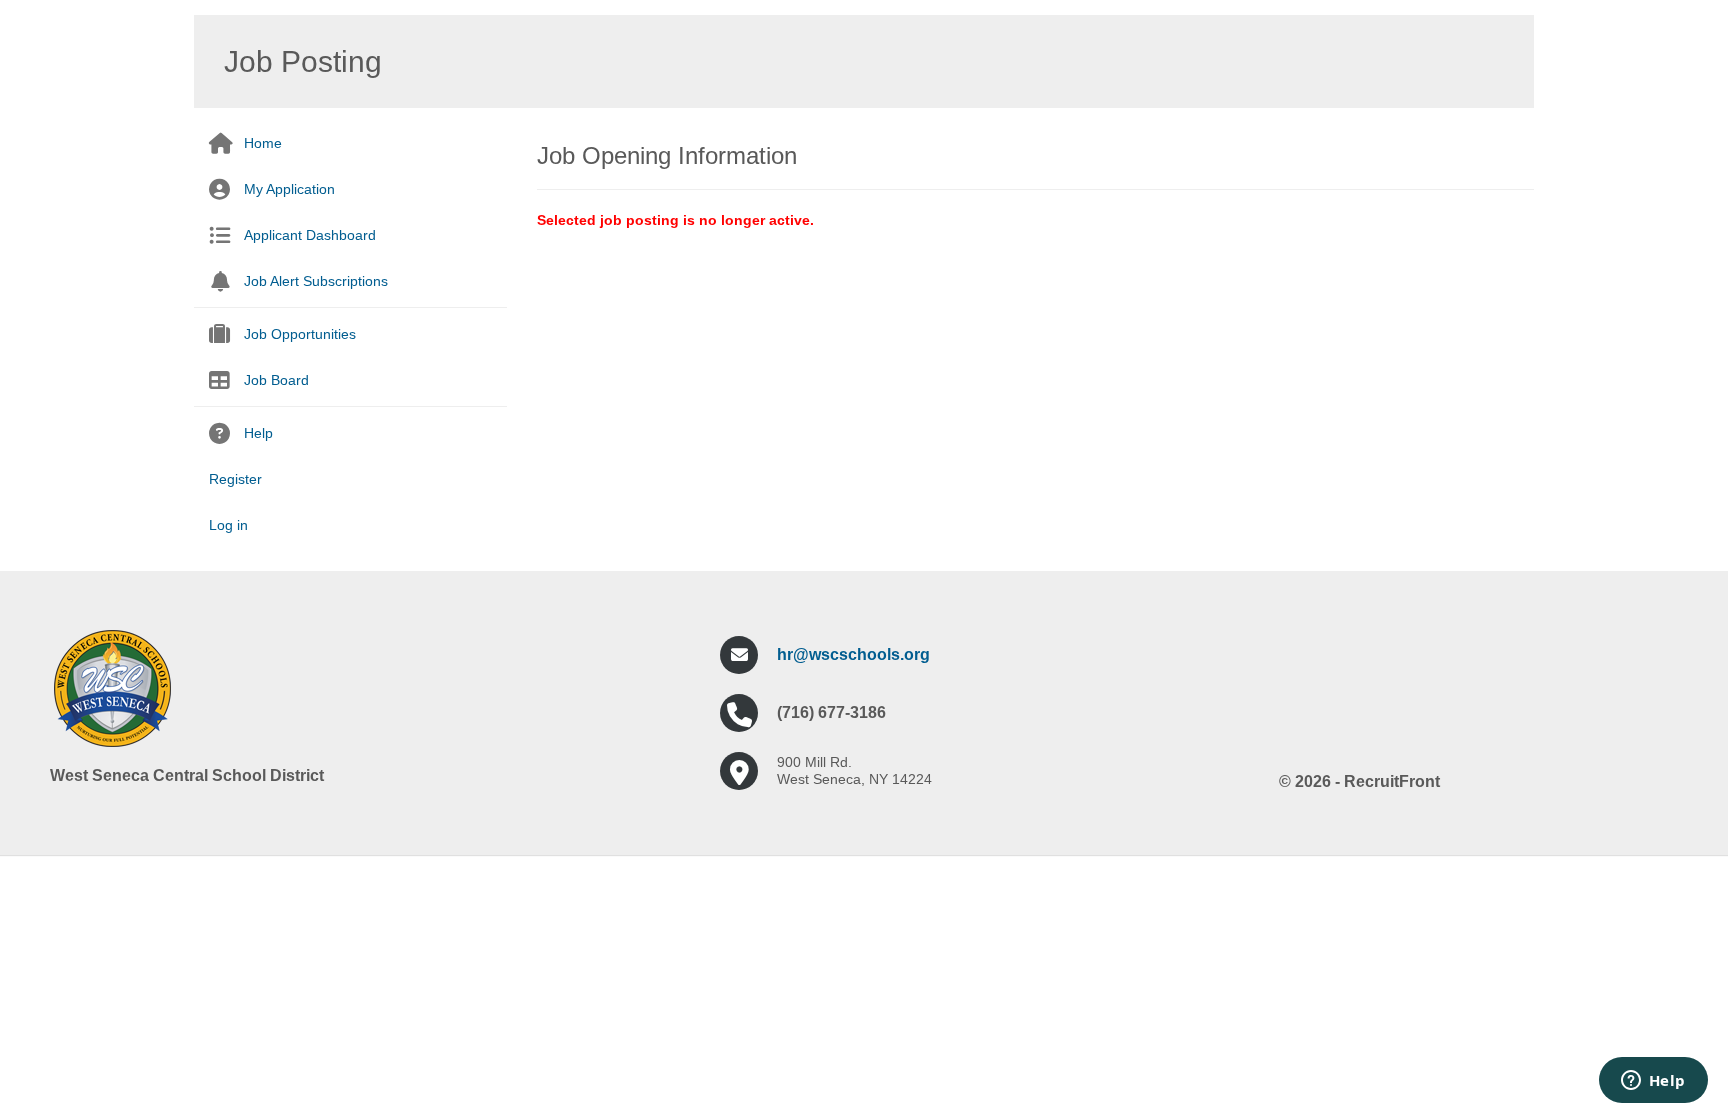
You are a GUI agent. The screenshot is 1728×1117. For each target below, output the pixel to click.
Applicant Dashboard (310, 235)
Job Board (276, 380)
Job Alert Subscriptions (316, 281)
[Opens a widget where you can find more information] (1653, 1082)
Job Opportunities (300, 334)
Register (235, 479)
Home (263, 143)
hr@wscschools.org (853, 654)
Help (258, 433)
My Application (289, 189)
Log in (228, 525)
